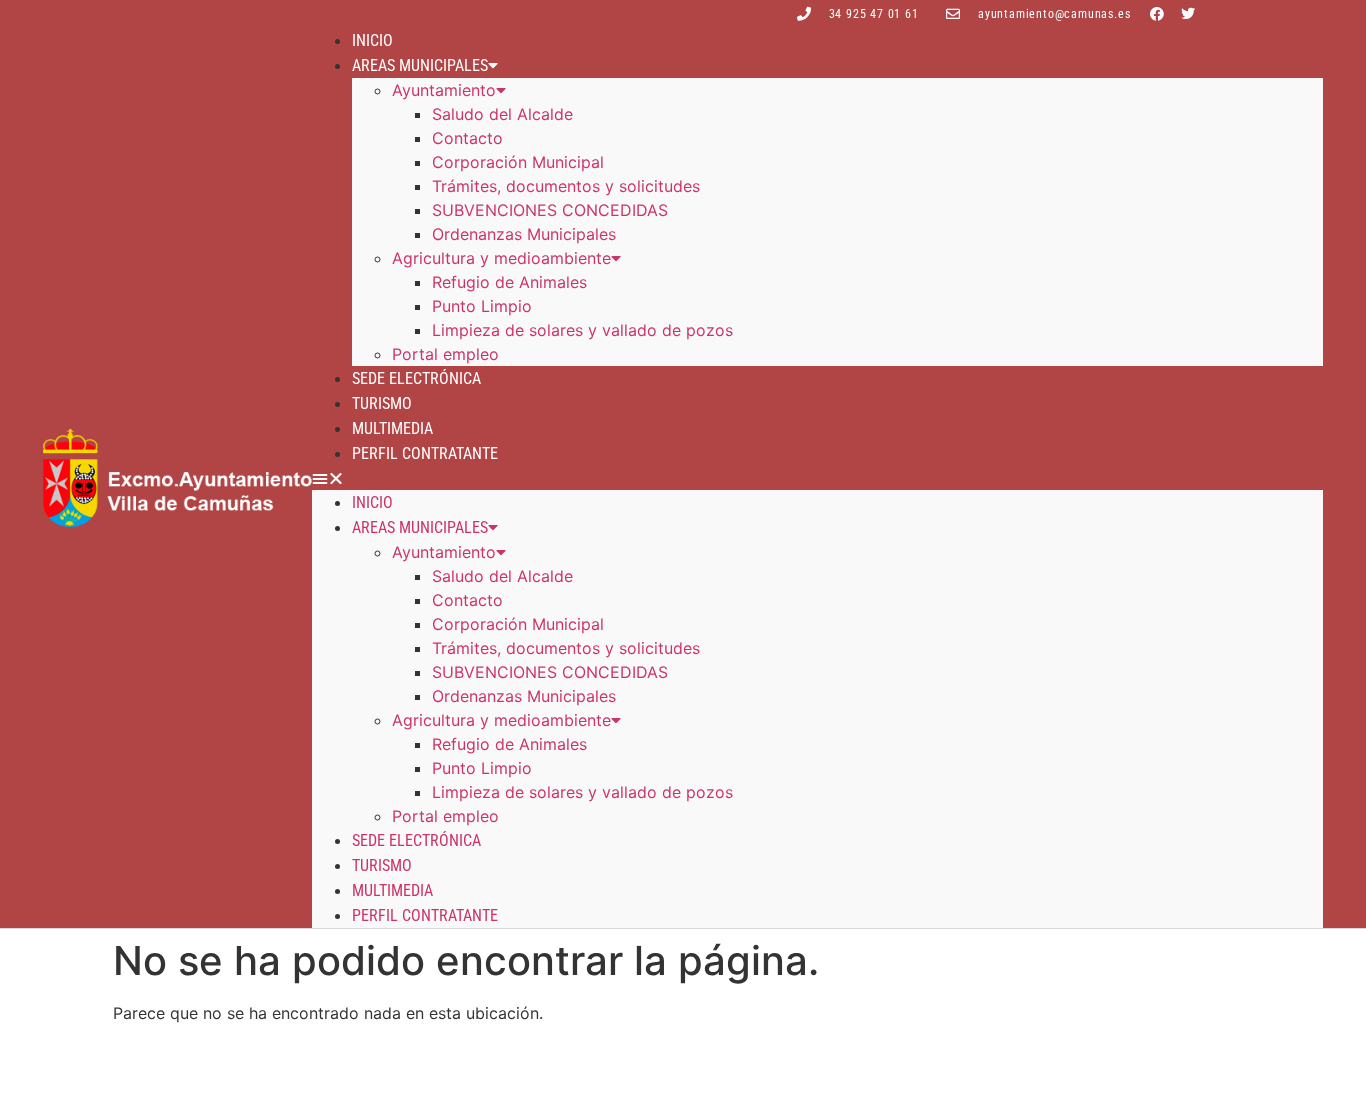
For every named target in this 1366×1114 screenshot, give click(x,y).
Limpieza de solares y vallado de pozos (582, 330)
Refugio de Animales (509, 282)
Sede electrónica (416, 378)
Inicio (372, 40)
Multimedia (392, 428)
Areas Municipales (420, 65)
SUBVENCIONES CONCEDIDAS (550, 210)
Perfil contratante (425, 453)
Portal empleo (445, 354)
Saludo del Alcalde (502, 114)
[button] (817, 478)
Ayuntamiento (444, 90)
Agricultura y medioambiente (501, 258)
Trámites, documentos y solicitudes (566, 186)
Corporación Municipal (518, 162)
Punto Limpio (482, 306)
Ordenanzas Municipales (524, 234)
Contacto (467, 138)
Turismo (382, 403)
